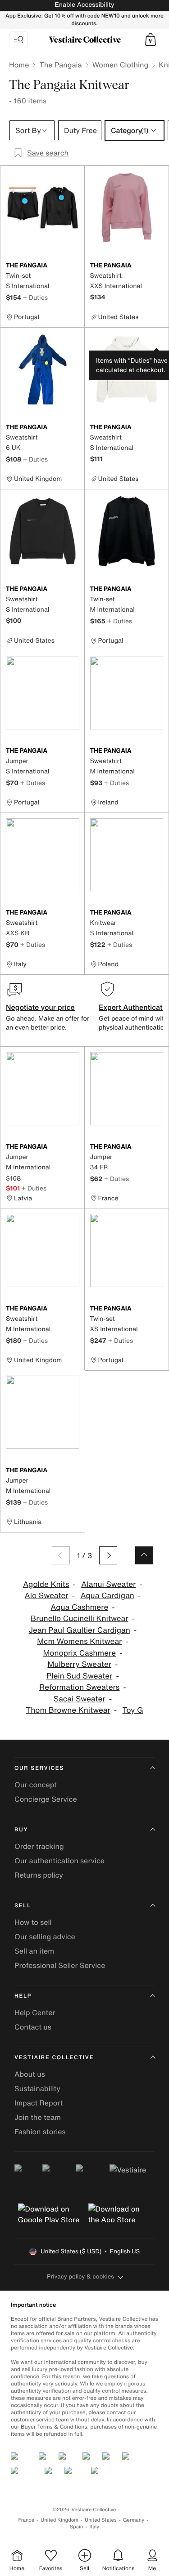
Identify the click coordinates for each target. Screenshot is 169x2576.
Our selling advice (45, 1936)
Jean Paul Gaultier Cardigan (80, 1630)
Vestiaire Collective (54, 2058)
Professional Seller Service (60, 1965)
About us (30, 2074)
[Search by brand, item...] (18, 40)
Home (19, 65)
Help (23, 1996)
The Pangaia (60, 65)
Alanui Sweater (108, 1584)
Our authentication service (59, 1861)
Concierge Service (46, 1799)
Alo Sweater (47, 1596)
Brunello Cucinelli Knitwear (80, 1619)
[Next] (108, 1555)
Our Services (39, 1768)
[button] (151, 40)
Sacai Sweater (80, 1699)
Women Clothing (121, 65)
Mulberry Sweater (79, 1664)
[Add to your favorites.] (74, 266)
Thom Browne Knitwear (68, 1710)
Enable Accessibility (84, 5)
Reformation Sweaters (79, 1687)
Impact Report (39, 2103)
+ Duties (35, 297)
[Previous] (61, 1555)
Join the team (38, 2117)
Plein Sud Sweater (79, 1676)
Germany (134, 2520)
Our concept (36, 1785)
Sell (23, 1906)
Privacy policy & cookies (80, 2276)
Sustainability (37, 2088)
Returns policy (39, 1875)
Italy (94, 2527)
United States (101, 2520)
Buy (21, 1830)
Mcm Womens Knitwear (79, 1641)
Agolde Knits (46, 1584)
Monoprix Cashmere (79, 1653)
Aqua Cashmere (79, 1607)
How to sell (33, 1922)
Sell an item (34, 1951)
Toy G (133, 1710)
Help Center (35, 2012)
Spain (77, 2527)
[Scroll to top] (144, 1555)
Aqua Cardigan (107, 1596)
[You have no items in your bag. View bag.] (151, 40)
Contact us (33, 2027)
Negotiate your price (40, 1007)
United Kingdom (59, 2520)
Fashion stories (40, 2132)
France (27, 2520)
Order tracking (39, 1846)
